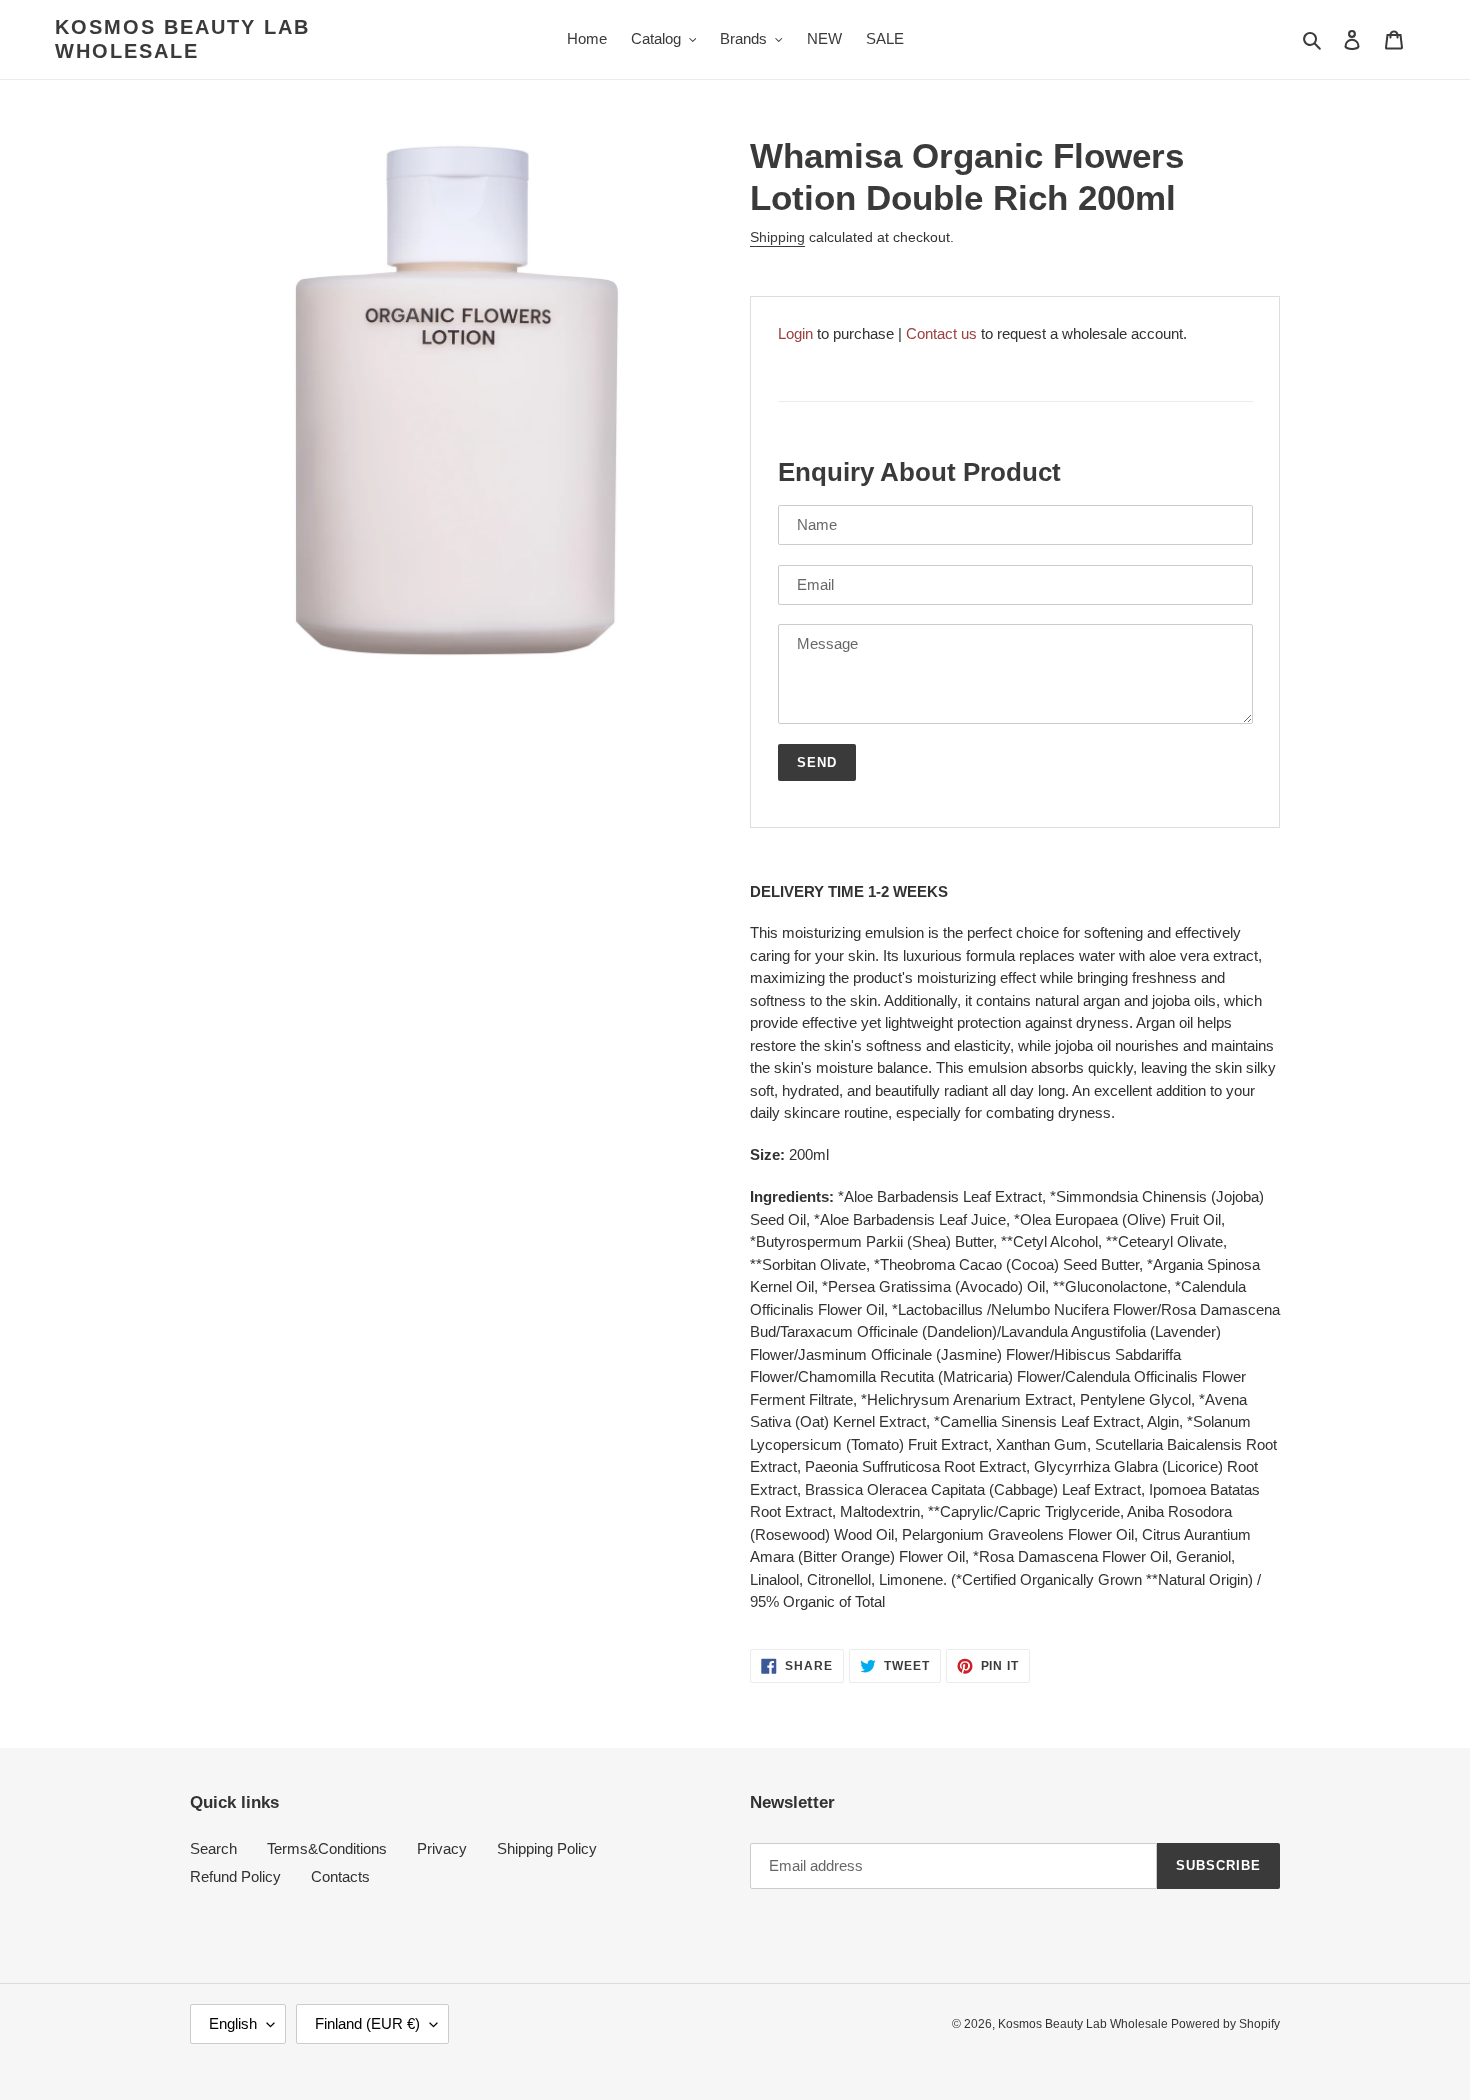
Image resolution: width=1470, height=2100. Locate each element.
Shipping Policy (547, 1848)
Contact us (941, 333)
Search (213, 1848)
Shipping (777, 237)
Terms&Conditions (327, 1848)
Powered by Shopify (1225, 2024)
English (233, 2023)
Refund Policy (235, 1876)
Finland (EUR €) (367, 2023)
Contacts (340, 1876)
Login (795, 333)
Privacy (442, 1848)
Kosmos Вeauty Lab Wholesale (182, 39)
